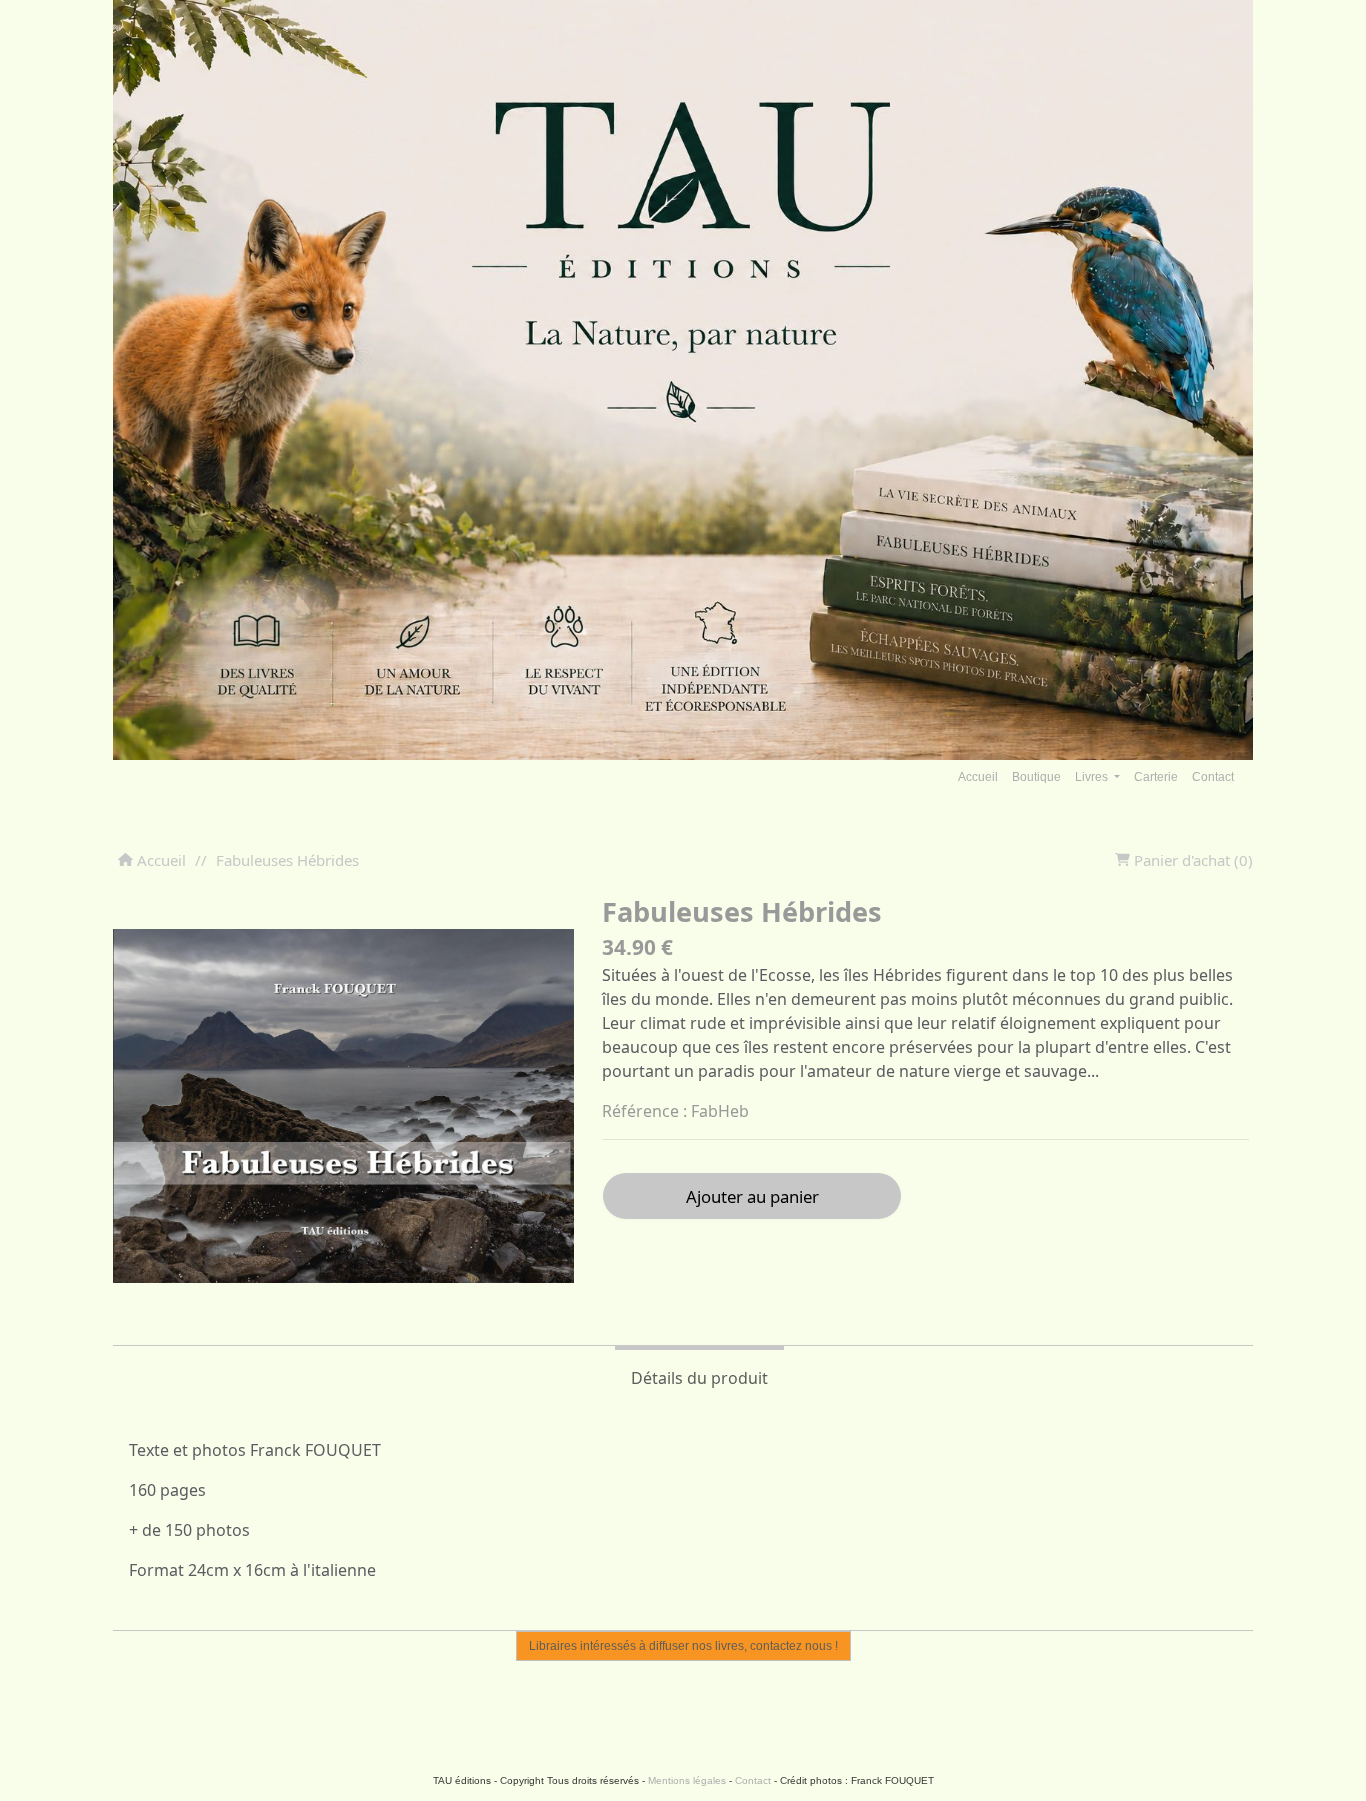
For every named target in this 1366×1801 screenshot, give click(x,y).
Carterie (1156, 777)
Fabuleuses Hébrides (287, 860)
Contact (1213, 777)
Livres (1093, 777)
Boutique (1036, 777)
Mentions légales (687, 1780)
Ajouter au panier (752, 1196)
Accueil (978, 777)
